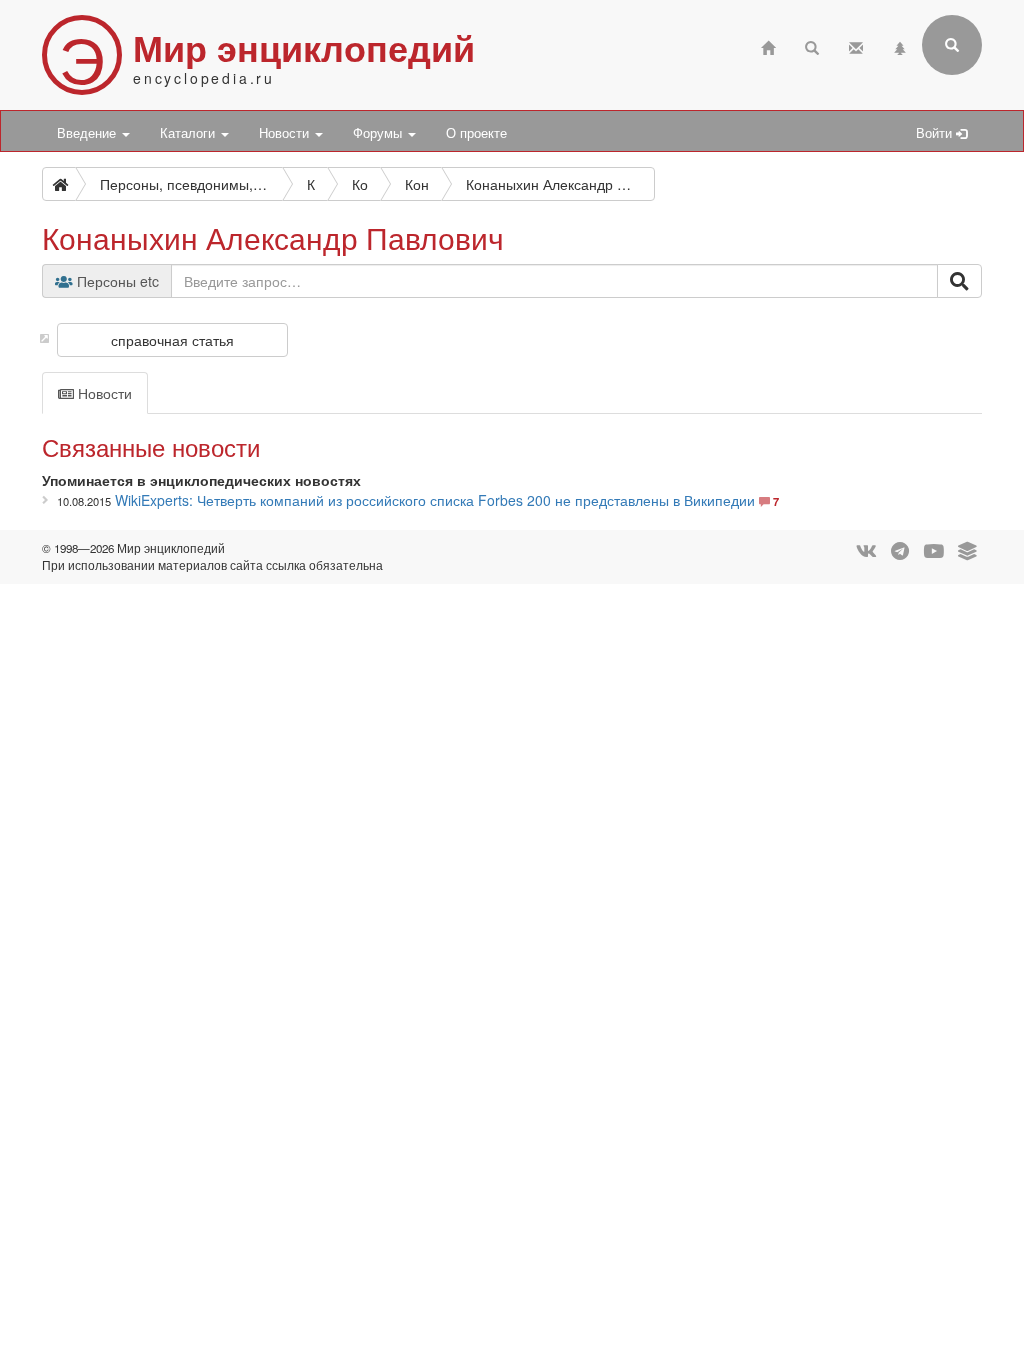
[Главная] (768, 45)
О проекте (476, 133)
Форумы (379, 133)
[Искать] (959, 281)
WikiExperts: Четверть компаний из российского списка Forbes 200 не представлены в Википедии (435, 500)
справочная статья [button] (172, 340)
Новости (286, 133)
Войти (936, 133)
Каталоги (189, 133)
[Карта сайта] (900, 45)
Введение (88, 133)
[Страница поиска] (812, 45)
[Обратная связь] (856, 45)
